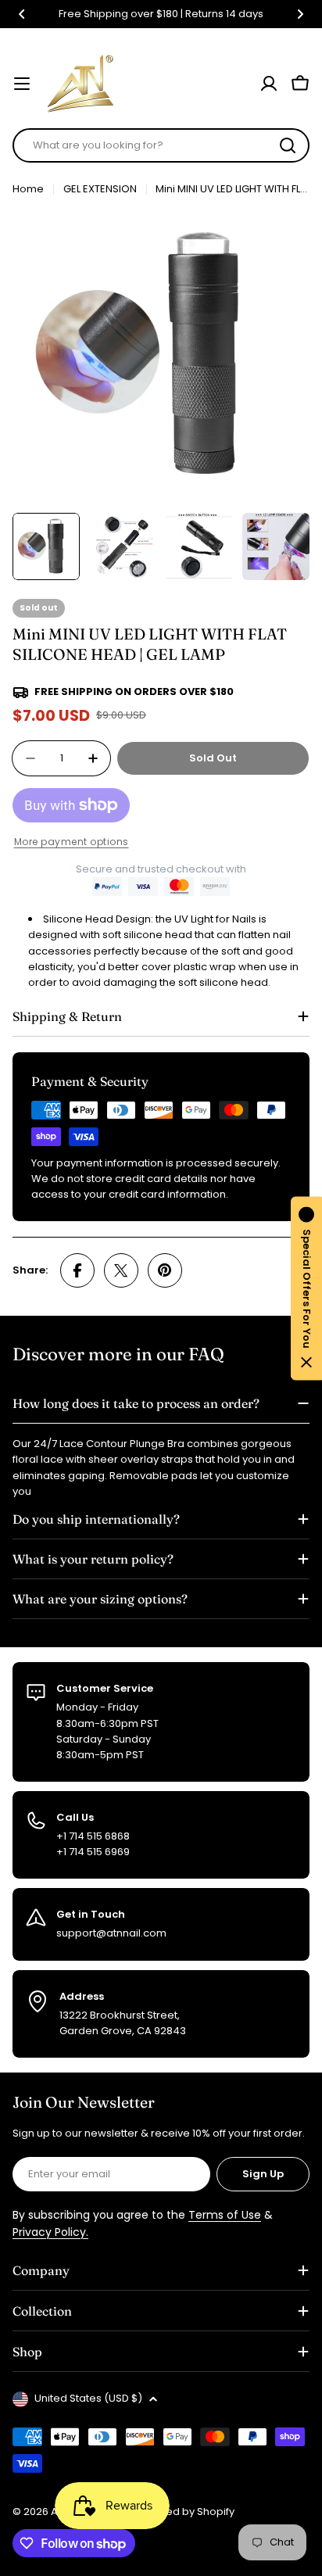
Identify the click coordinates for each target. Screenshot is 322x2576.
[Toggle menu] (22, 84)
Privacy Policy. (50, 2232)
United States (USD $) (88, 2398)
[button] (22, 14)
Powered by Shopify (184, 2512)
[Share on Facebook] (77, 1270)
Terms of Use (225, 2215)
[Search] (288, 145)
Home (28, 189)
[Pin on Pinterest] (165, 1270)
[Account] (269, 84)
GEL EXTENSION (100, 189)
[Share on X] (121, 1270)
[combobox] (161, 145)
